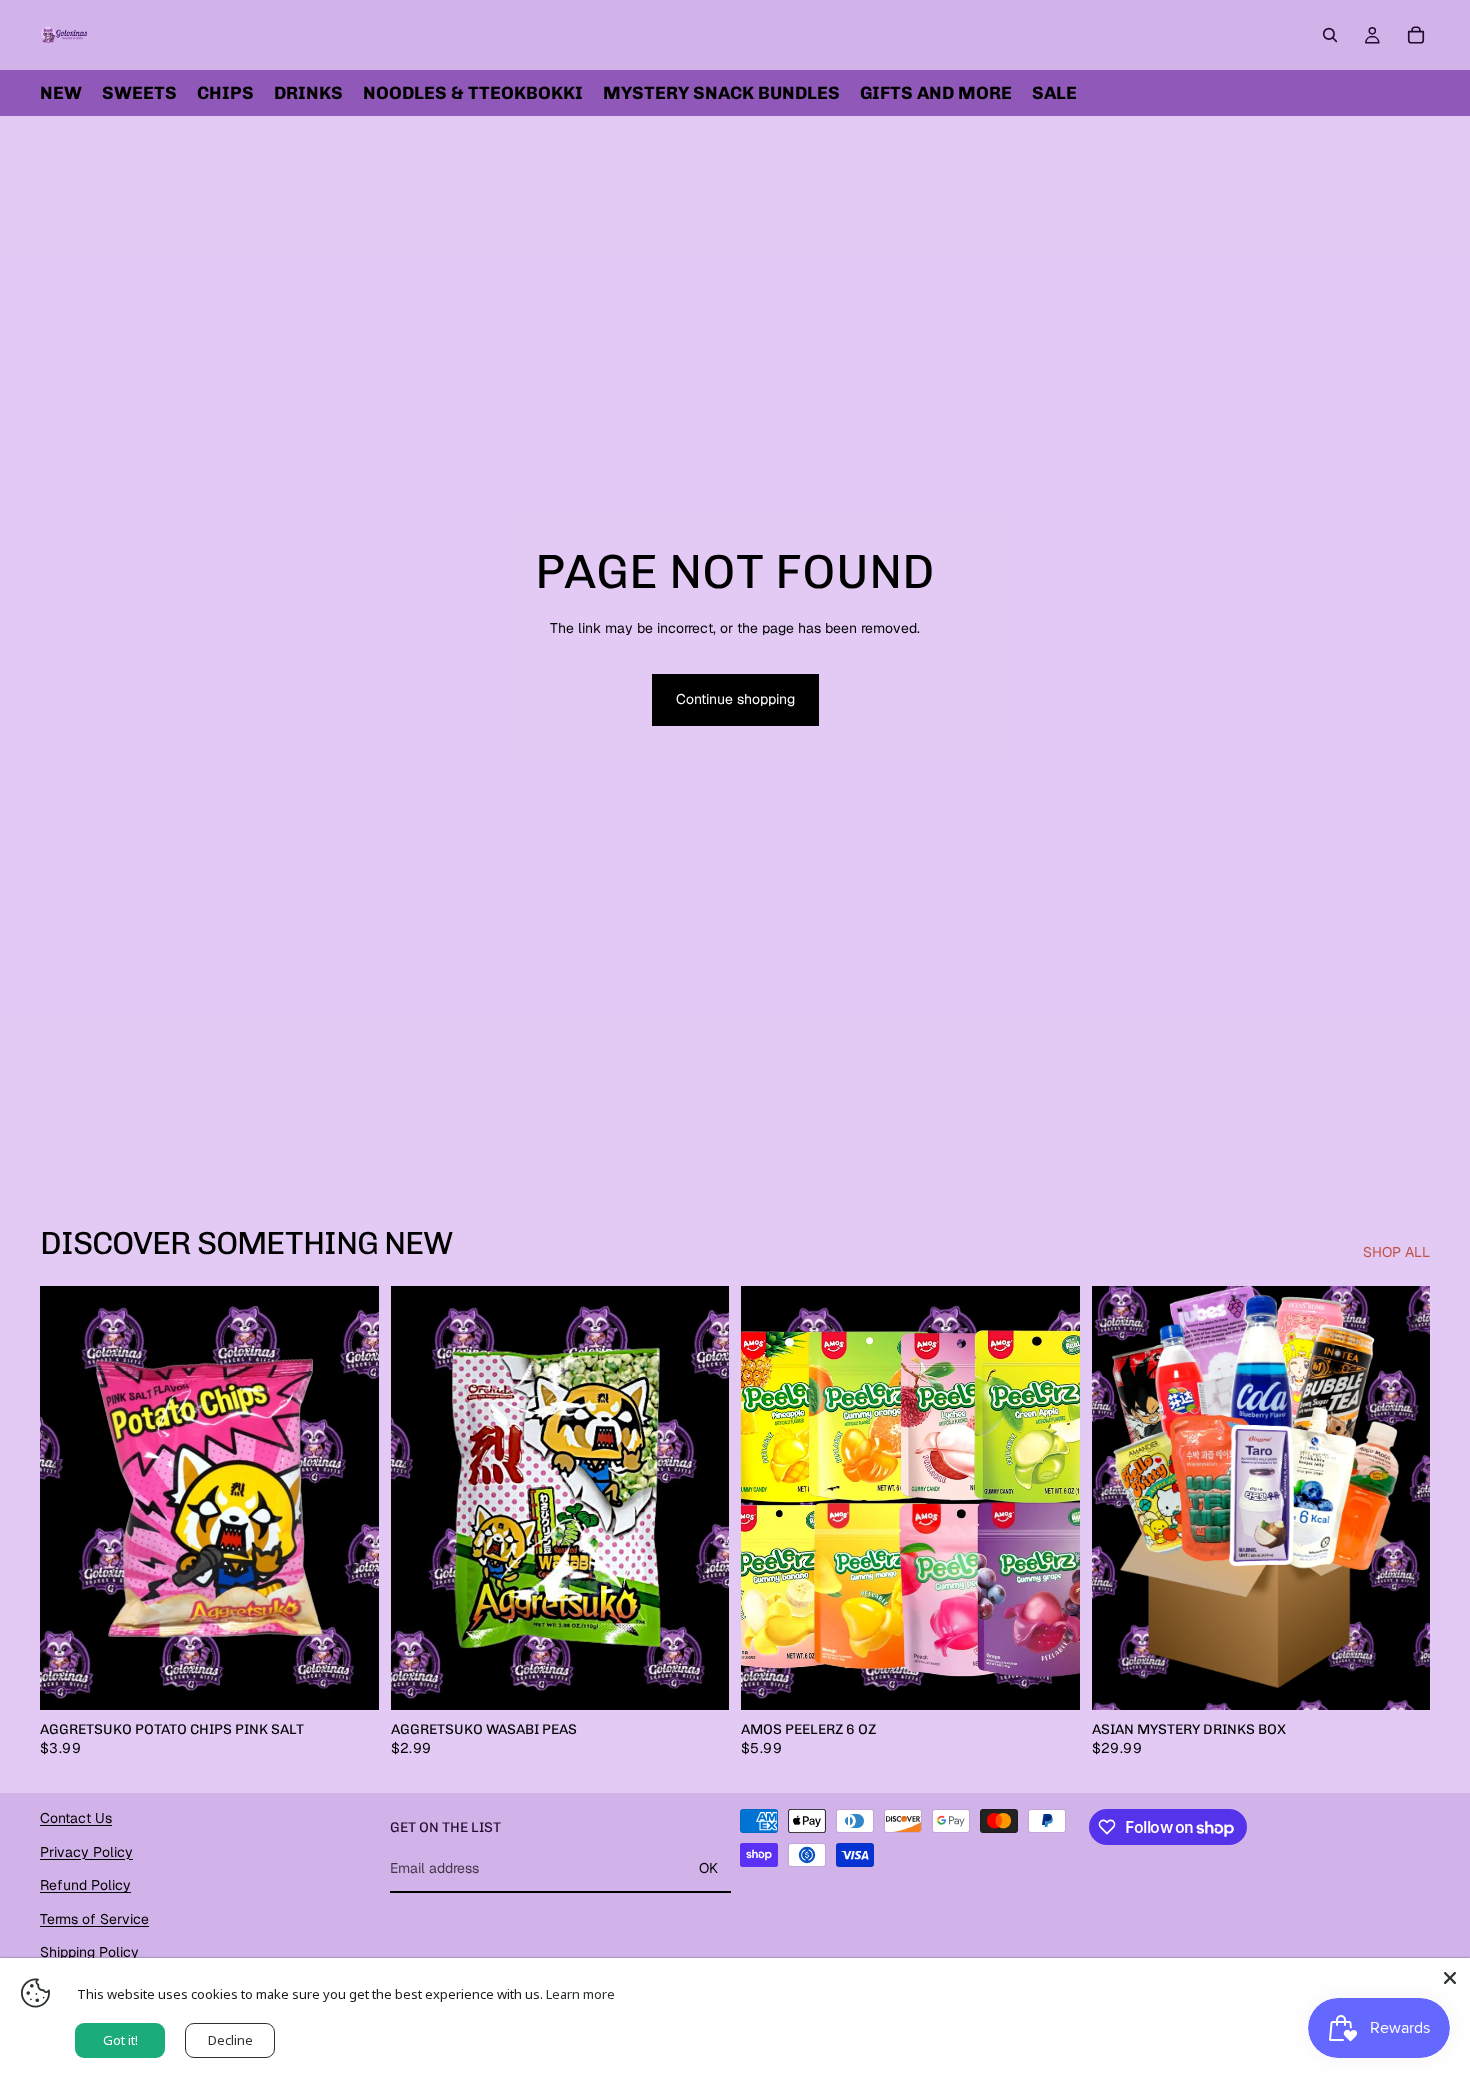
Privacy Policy (86, 1851)
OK (708, 1868)
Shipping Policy (89, 1952)
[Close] (1450, 1978)
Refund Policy (85, 1885)
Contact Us (76, 1818)
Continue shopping (735, 699)
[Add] (348, 1679)
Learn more (580, 1994)
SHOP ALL (1396, 1252)
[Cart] (1416, 35)
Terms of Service (94, 1919)
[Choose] (1049, 1679)
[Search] (1330, 35)
